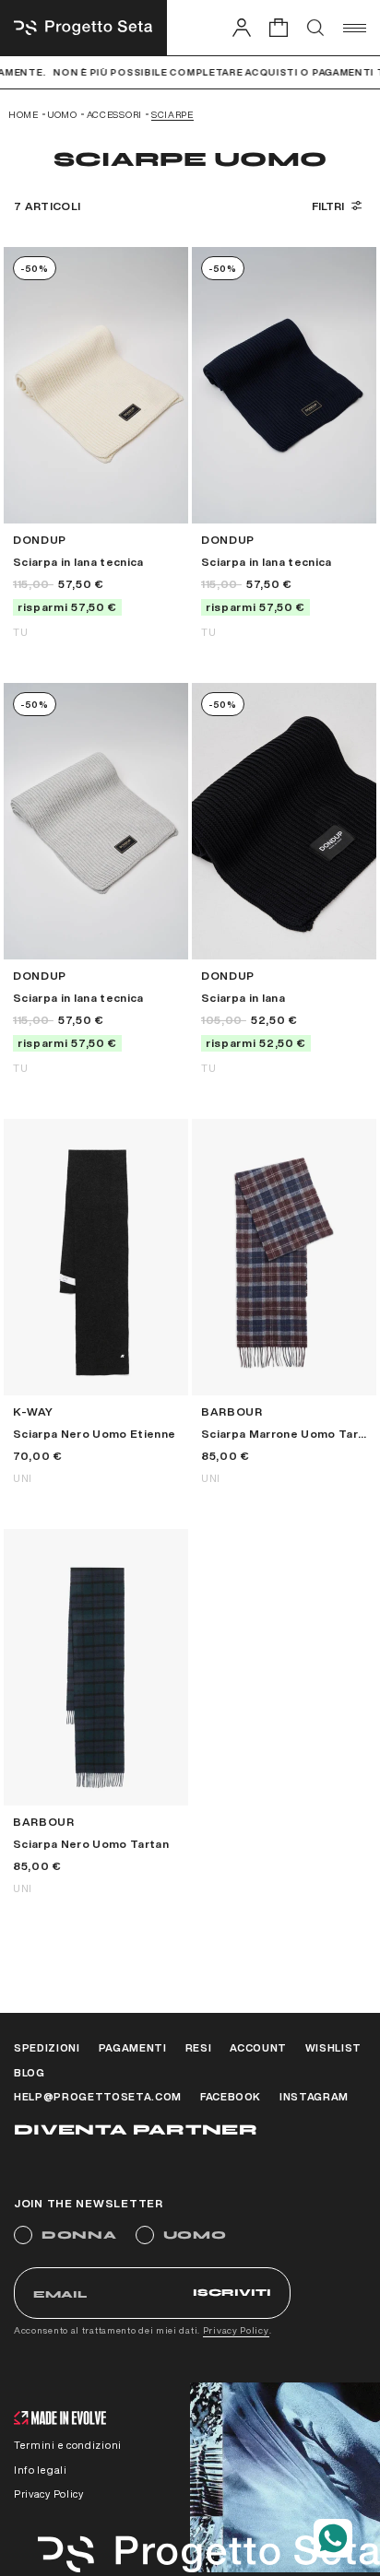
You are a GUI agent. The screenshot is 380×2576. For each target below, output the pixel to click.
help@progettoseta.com (98, 2096)
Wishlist (333, 2047)
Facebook (231, 2096)
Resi (199, 2047)
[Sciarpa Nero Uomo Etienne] (96, 1301)
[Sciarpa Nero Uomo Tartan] (96, 1711)
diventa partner (136, 2129)
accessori (114, 114)
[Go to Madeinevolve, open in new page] (60, 2420)
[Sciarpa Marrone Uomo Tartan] (284, 1301)
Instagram (314, 2096)
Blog (30, 2072)
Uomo (195, 2235)
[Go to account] (242, 27)
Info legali (41, 2470)
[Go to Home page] (83, 28)
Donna (79, 2235)
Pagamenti (133, 2047)
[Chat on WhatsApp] (333, 2538)
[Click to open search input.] (315, 28)
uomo (63, 114)
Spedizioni (47, 2047)
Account (258, 2047)
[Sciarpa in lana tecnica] (96, 442)
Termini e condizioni (68, 2445)
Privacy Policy (236, 2330)
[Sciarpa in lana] (284, 878)
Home (24, 114)
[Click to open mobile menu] (355, 28)
